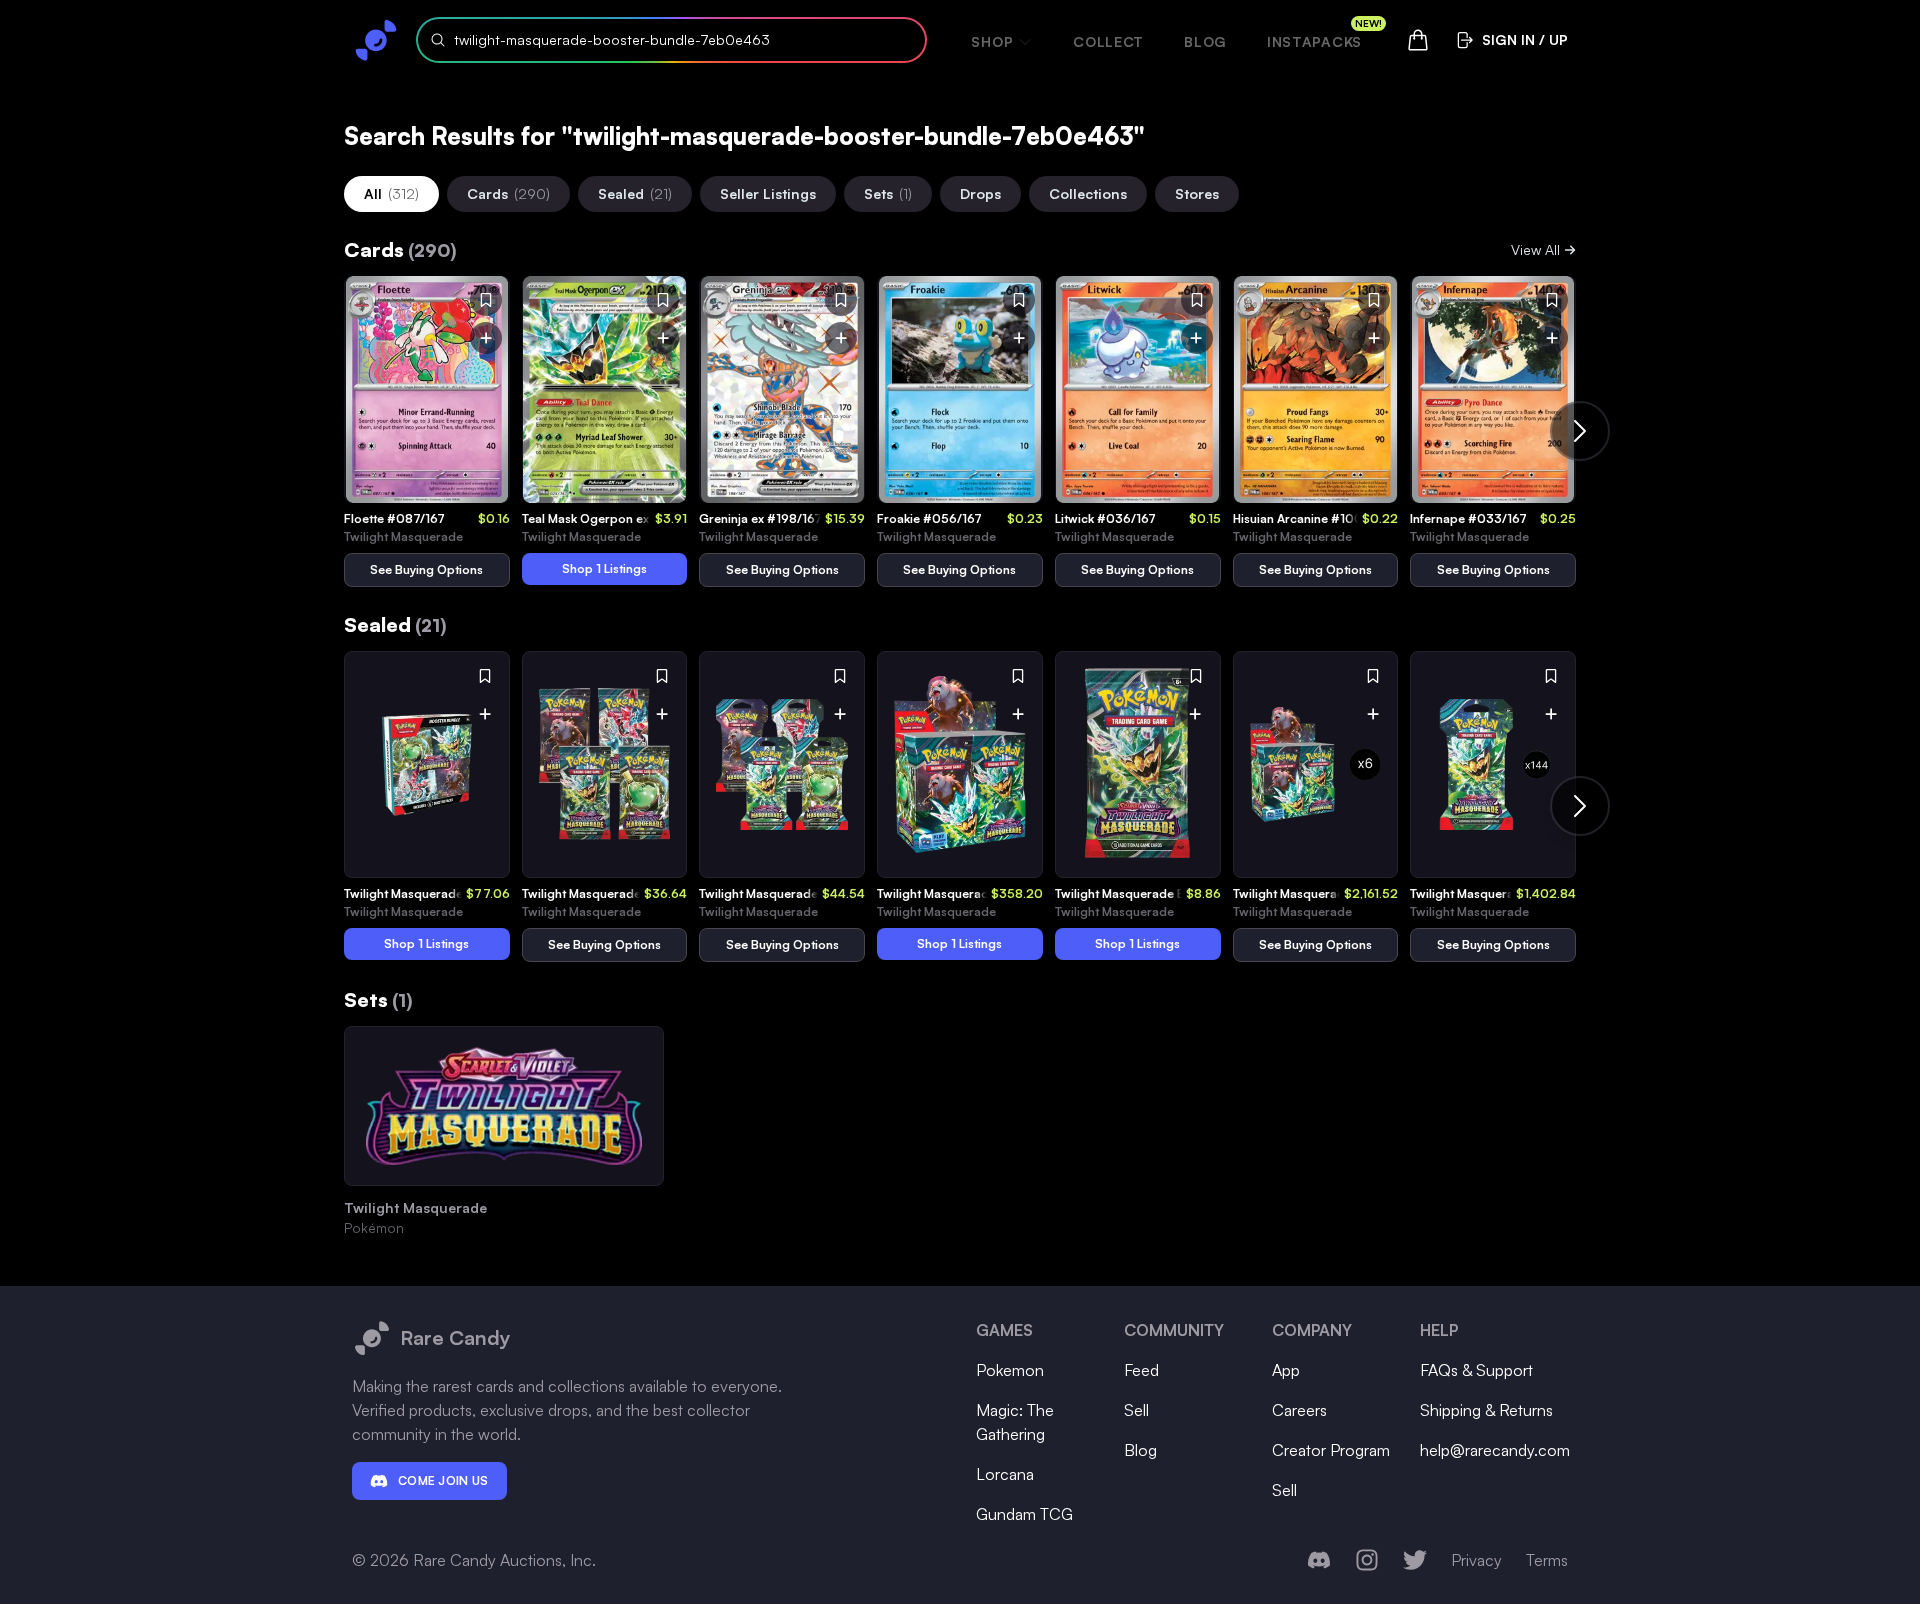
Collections (1088, 193)
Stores (1197, 193)
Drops (980, 193)
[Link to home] (376, 40)
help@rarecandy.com (1495, 1450)
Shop (992, 41)
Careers (1299, 1410)
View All (1535, 249)
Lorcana (1005, 1474)
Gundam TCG (1024, 1514)
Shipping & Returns (1486, 1410)
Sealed (635, 193)
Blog (1205, 41)
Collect (1108, 41)
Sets (888, 193)
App (1286, 1370)
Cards (508, 193)
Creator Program (1331, 1450)
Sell (1136, 1410)
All (391, 193)
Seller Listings (768, 193)
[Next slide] (1580, 431)
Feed (1141, 1370)
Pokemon (1010, 1370)
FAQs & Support (1476, 1370)
